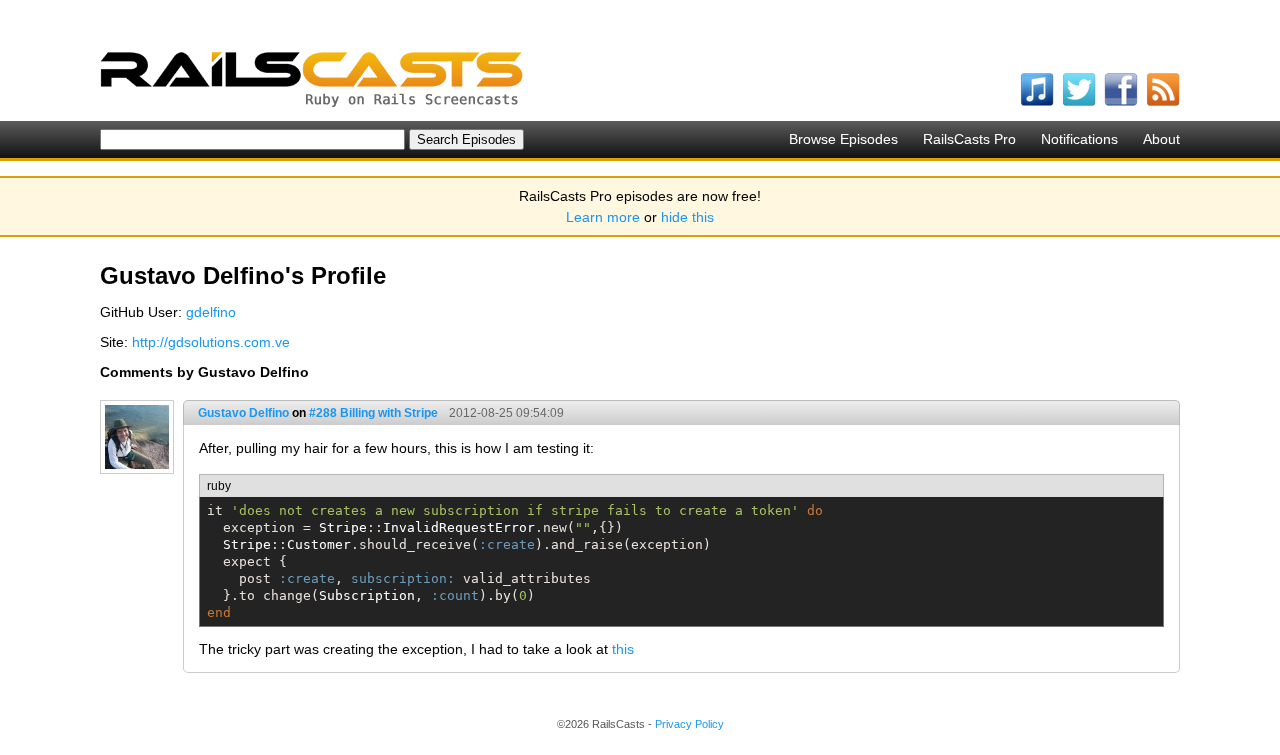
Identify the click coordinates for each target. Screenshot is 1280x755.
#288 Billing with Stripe (373, 413)
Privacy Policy (689, 724)
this (623, 649)
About (1161, 139)
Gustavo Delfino (243, 413)
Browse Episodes (843, 139)
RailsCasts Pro (969, 139)
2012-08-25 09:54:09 (506, 413)
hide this (687, 217)
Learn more (603, 217)
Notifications (1079, 139)
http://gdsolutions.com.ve (211, 342)
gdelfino (211, 312)
